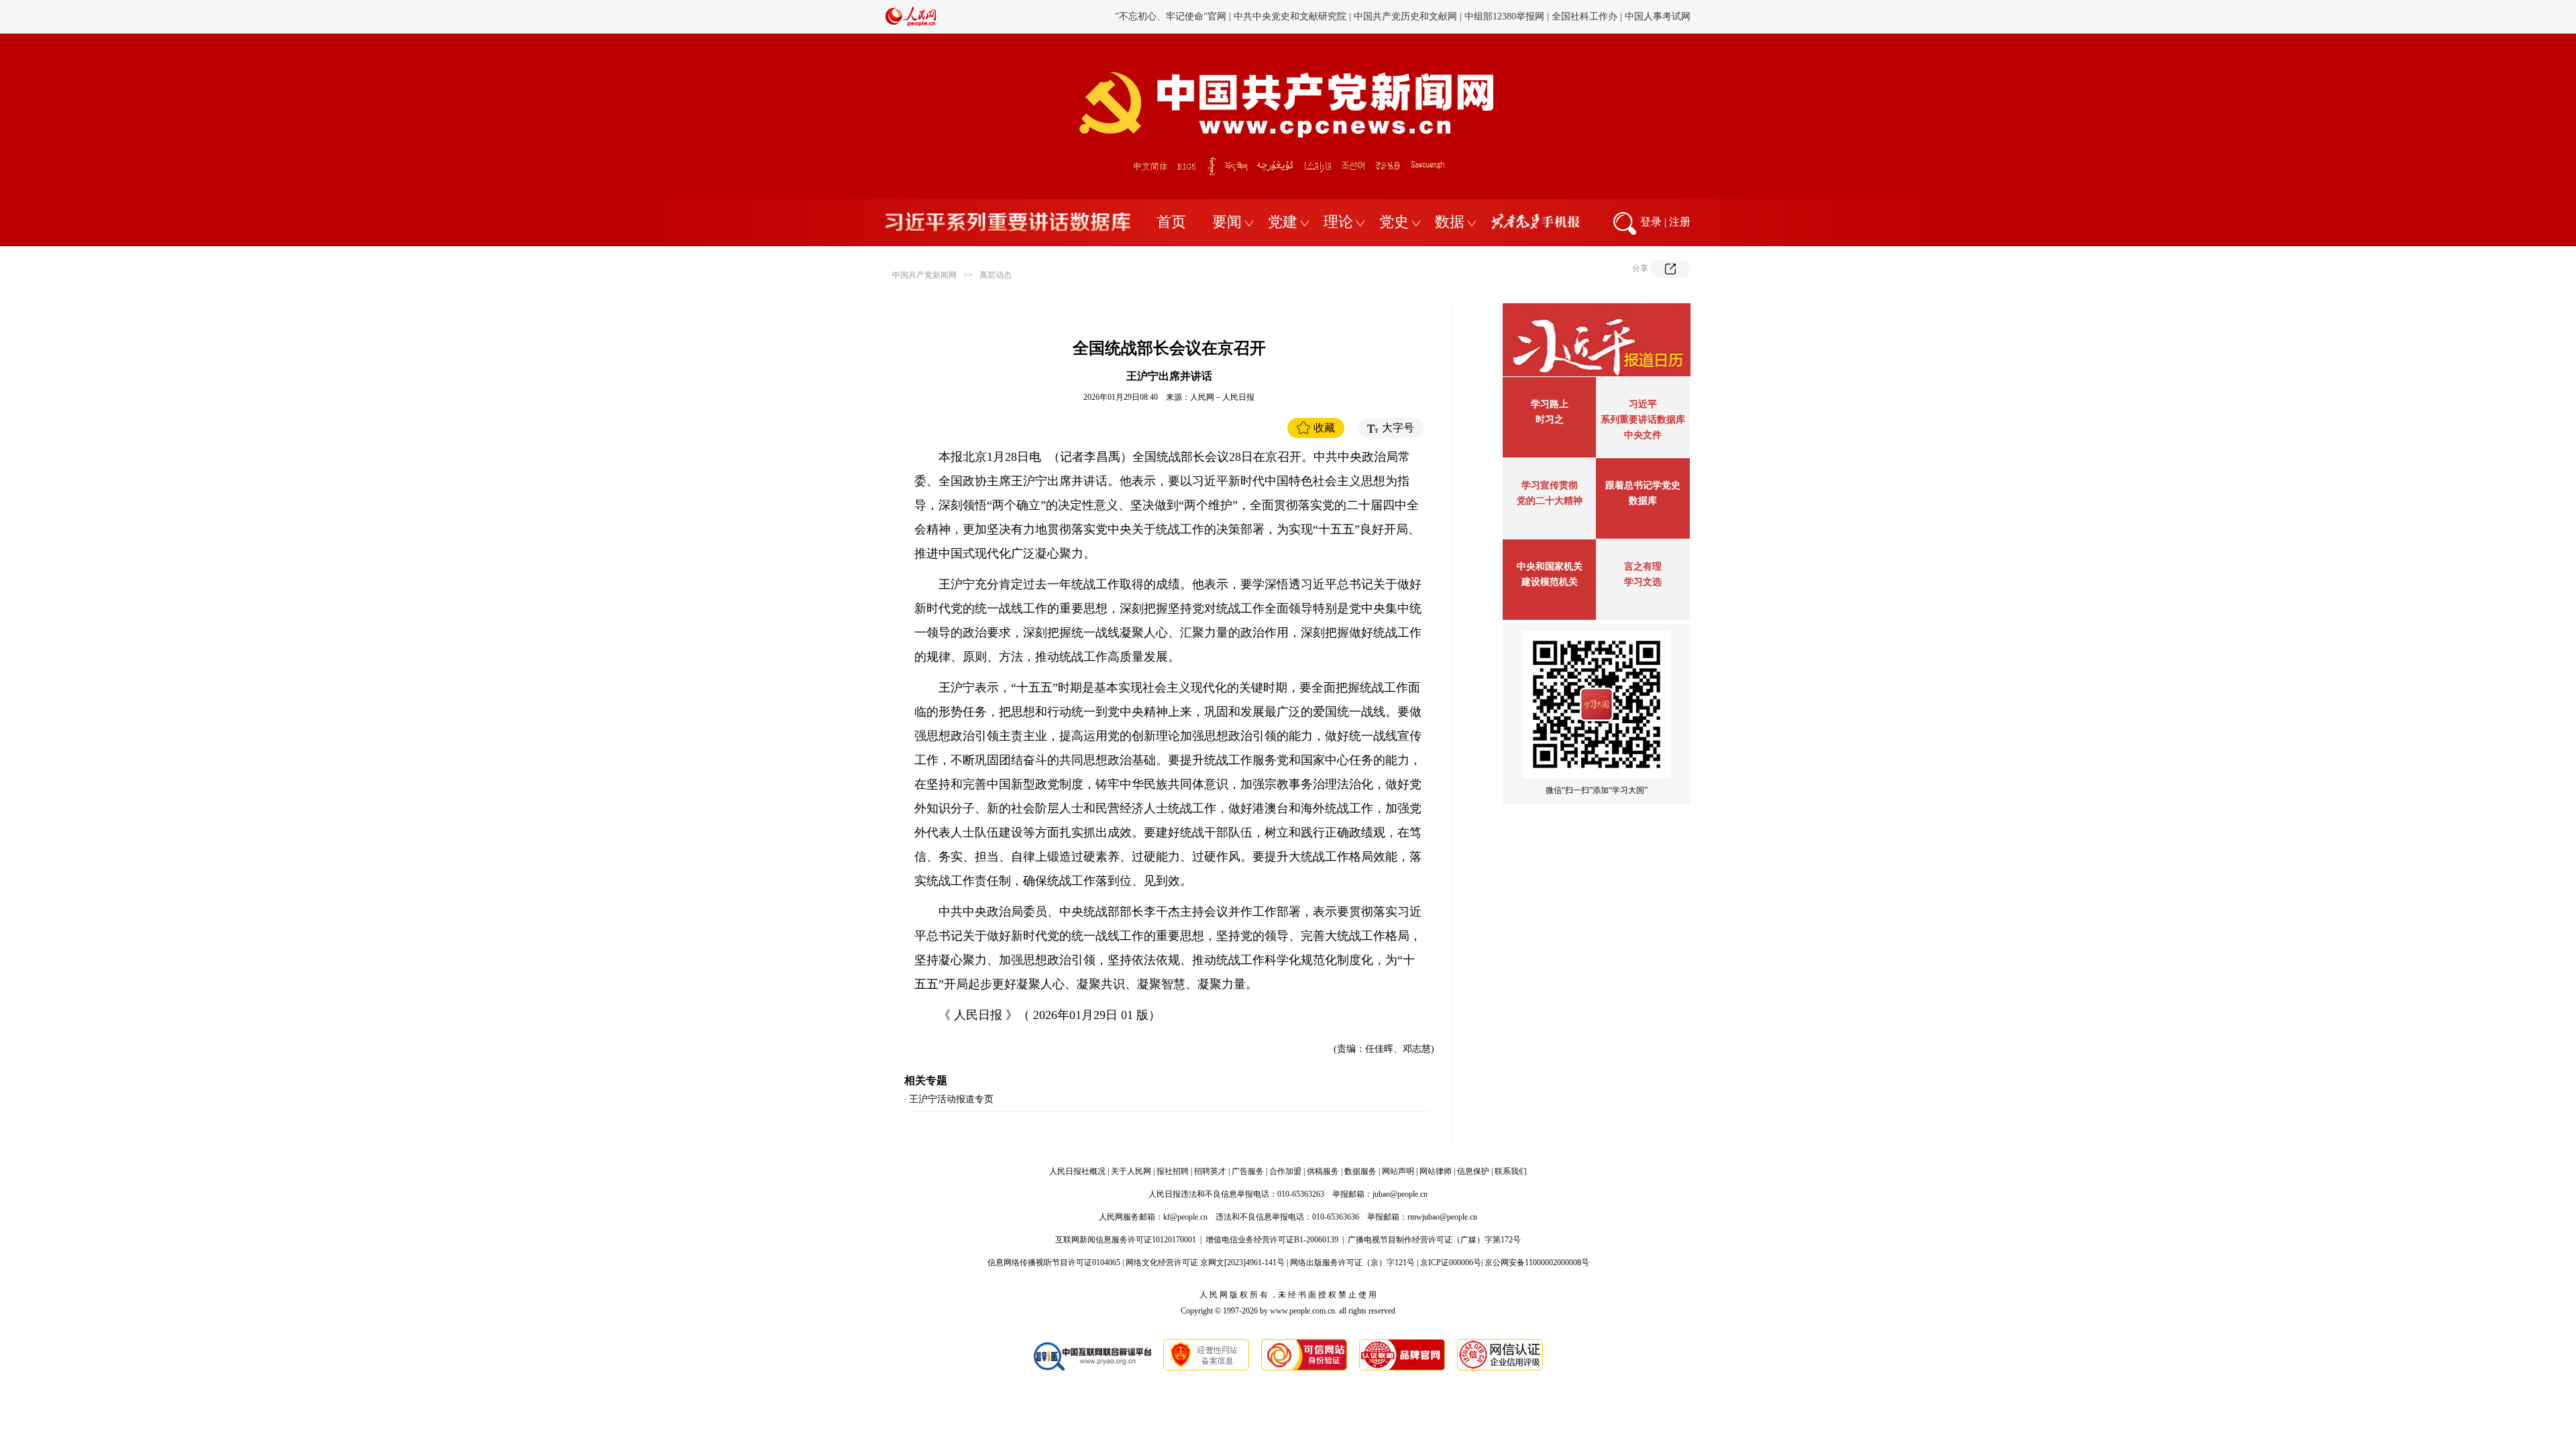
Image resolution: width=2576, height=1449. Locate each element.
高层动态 (996, 275)
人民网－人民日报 (1222, 397)
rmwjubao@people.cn (1442, 1217)
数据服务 (1360, 1171)
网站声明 (1398, 1171)
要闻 (1227, 222)
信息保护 (1473, 1171)
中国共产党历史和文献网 (1405, 16)
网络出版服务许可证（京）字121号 (1352, 1263)
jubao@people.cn (1400, 1194)
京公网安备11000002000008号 (1537, 1263)
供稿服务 (1323, 1171)
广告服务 (1248, 1171)
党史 (1394, 222)
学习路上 (1550, 404)
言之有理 (1643, 567)
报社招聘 (1173, 1171)
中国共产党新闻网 (924, 275)
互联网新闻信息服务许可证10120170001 (1126, 1240)
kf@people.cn (1185, 1217)
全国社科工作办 (1585, 16)
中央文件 (1643, 435)
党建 (1283, 222)
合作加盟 (1285, 1171)
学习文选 (1643, 582)
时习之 (1550, 420)
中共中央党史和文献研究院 (1290, 16)
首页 (1171, 222)
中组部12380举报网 (1504, 16)
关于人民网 (1131, 1171)
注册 (1680, 222)
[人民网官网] (911, 23)
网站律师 (1436, 1171)
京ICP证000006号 (1451, 1263)
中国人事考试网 (1658, 16)
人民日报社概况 (1077, 1171)
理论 (1338, 222)
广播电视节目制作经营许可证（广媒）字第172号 (1434, 1240)
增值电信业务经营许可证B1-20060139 (1272, 1240)
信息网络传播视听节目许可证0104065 (1054, 1263)
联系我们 (1511, 1171)
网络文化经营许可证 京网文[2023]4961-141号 (1205, 1263)
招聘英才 (1210, 1171)
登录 (1651, 222)
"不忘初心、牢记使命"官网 (1171, 16)
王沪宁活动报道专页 (951, 1099)
